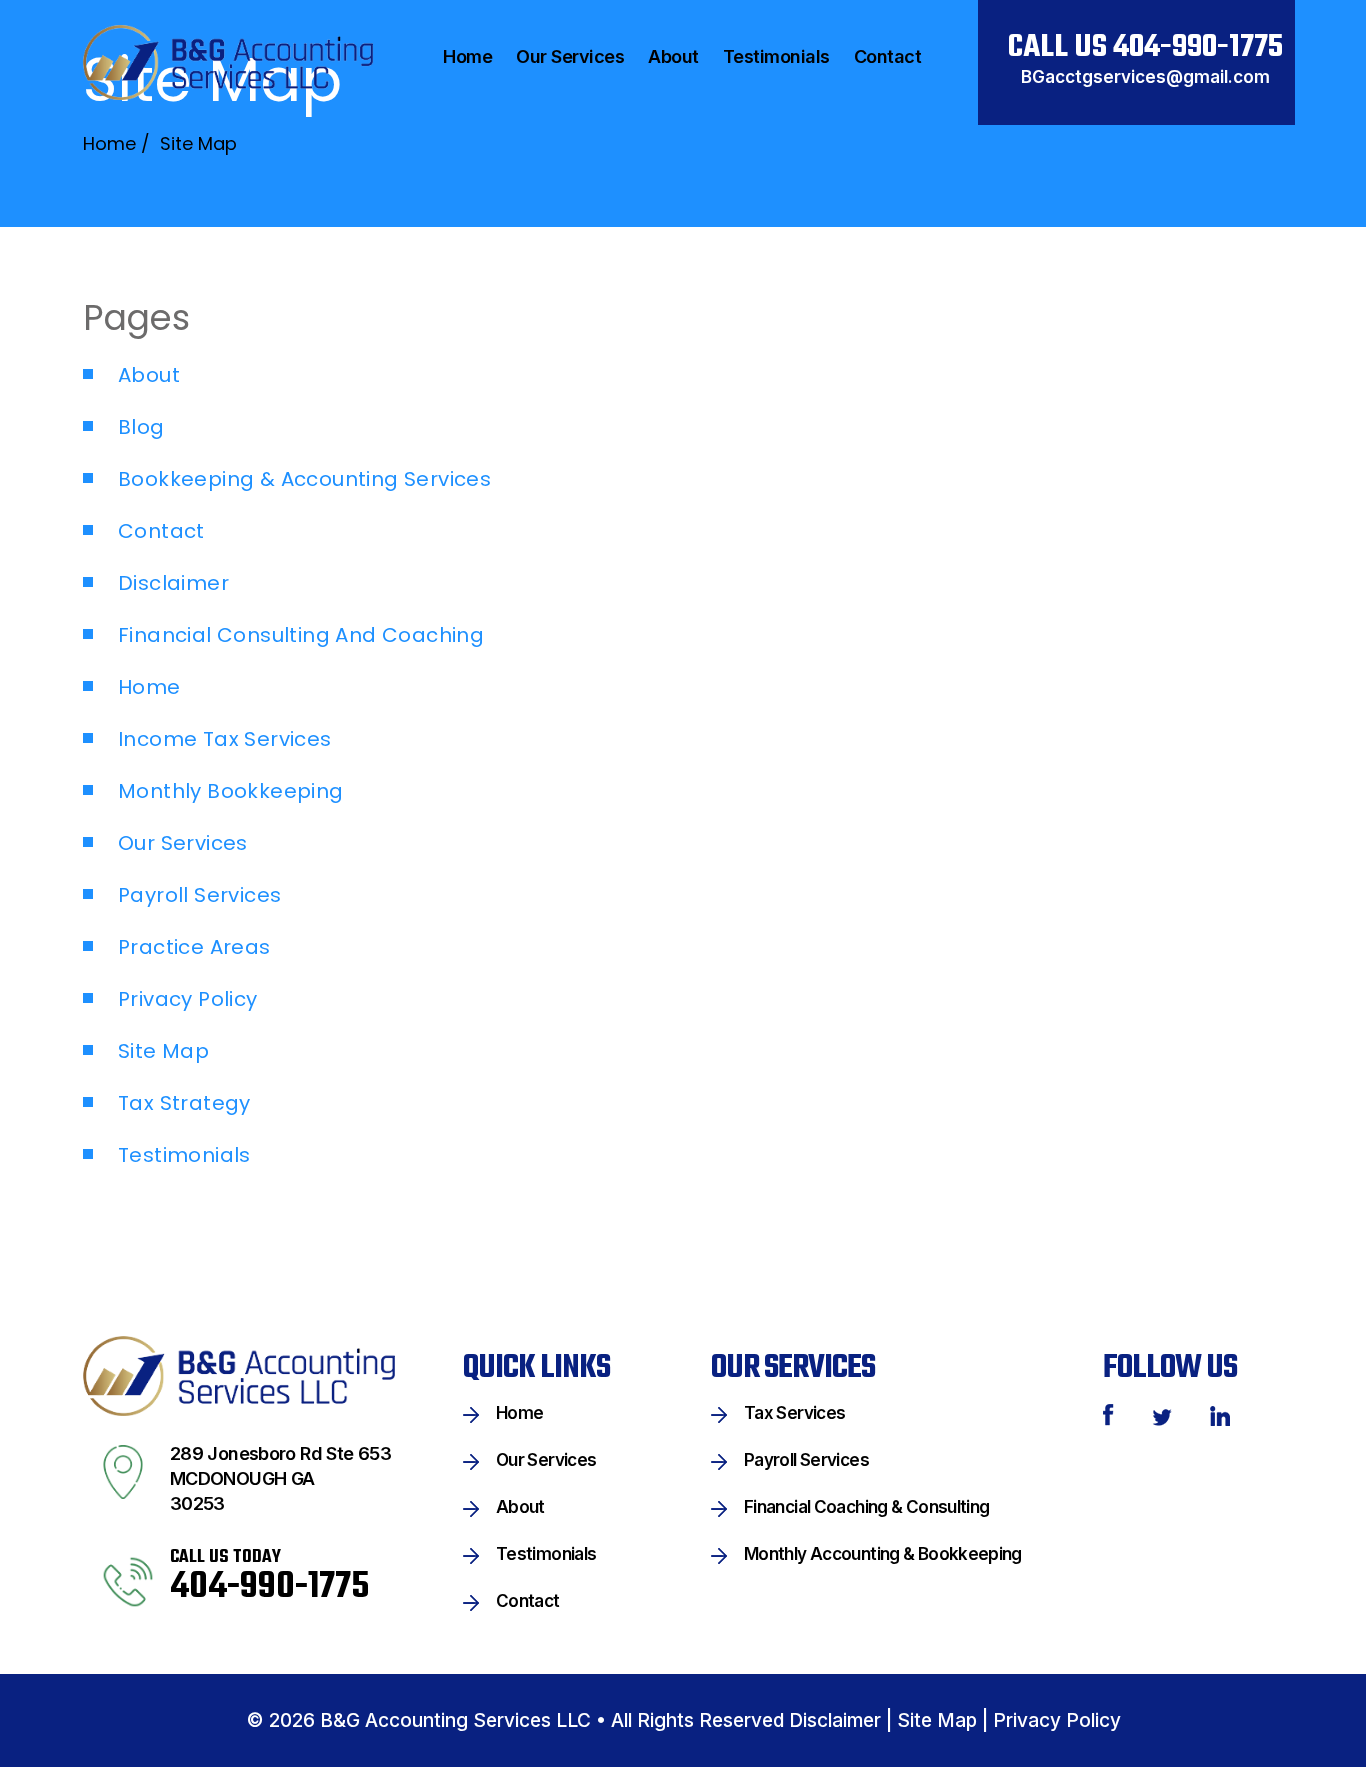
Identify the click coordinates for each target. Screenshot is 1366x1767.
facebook (1108, 1415)
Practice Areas (194, 947)
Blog (141, 427)
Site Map (163, 1051)
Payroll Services (199, 895)
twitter (1162, 1417)
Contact (161, 531)
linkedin (1220, 1416)
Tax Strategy (184, 1103)
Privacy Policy (188, 999)
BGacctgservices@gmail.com (1145, 77)
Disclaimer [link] (835, 1720)
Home (149, 687)
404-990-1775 (1198, 47)
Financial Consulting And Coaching (301, 635)
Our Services (183, 843)
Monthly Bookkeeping (231, 791)
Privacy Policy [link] (1057, 1720)
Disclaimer (173, 583)
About (149, 375)
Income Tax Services (225, 739)
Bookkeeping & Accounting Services (304, 479)
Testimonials (184, 1155)
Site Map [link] (937, 1720)
